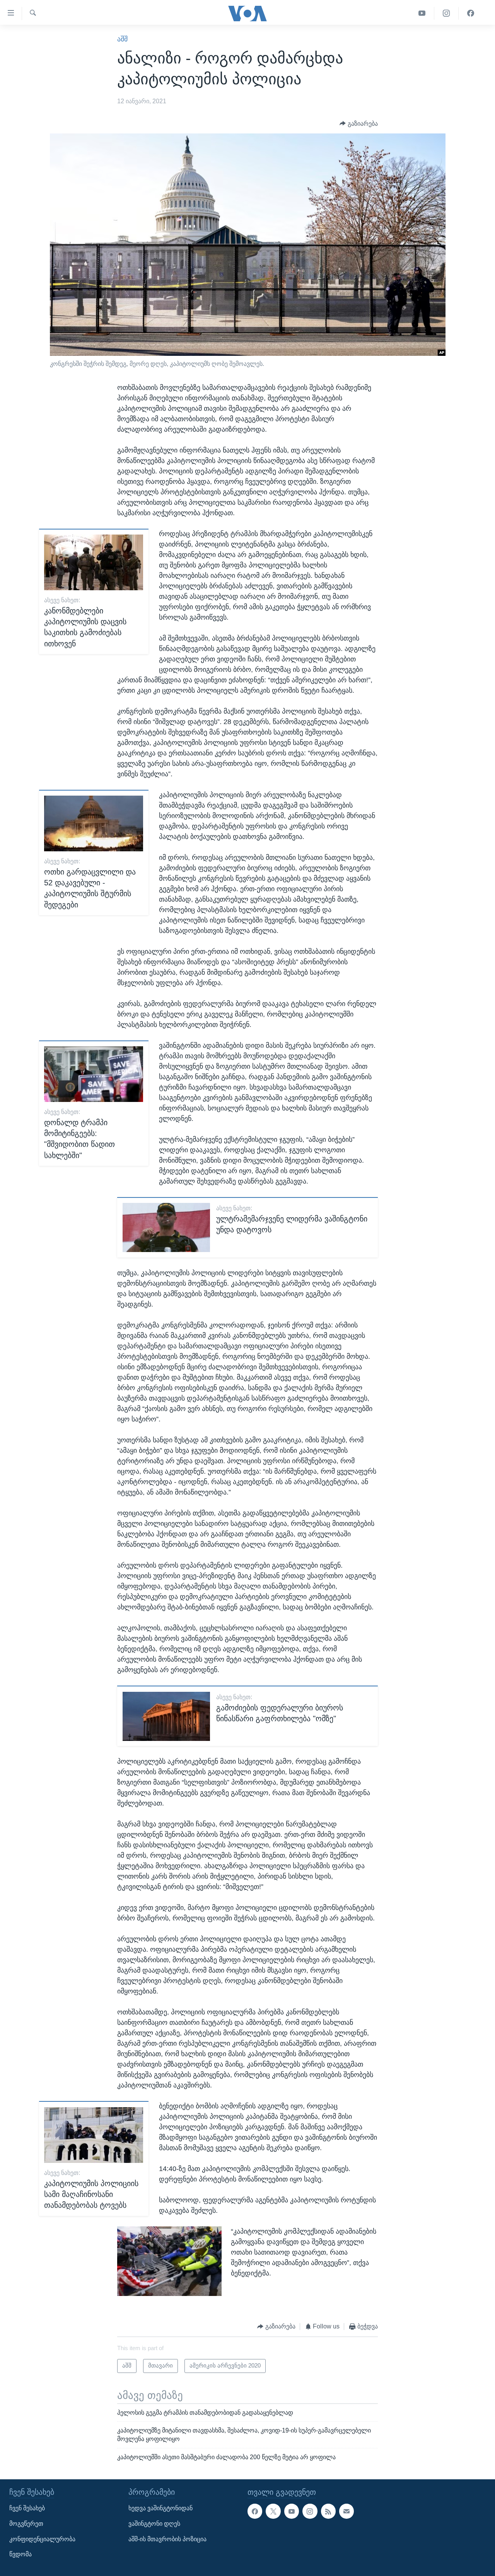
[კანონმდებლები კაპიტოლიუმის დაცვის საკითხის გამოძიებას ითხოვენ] (94, 562)
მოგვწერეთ (26, 2524)
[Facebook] (471, 13)
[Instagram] (446, 13)
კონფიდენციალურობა (42, 2539)
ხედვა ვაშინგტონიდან (160, 2508)
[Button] (359, 124)
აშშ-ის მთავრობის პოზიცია (167, 2539)
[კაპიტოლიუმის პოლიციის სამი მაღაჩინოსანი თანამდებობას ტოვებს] (94, 2135)
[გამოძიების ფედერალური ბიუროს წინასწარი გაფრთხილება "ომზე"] (166, 1716)
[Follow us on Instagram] (310, 2511)
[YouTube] (422, 13)
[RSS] (328, 2511)
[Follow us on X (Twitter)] (273, 2511)
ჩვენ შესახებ (27, 2508)
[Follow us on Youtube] (292, 2511)
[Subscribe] (346, 2511)
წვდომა (20, 2554)
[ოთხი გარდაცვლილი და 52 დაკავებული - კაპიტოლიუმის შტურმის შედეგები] (94, 823)
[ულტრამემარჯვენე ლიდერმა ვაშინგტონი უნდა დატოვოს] (166, 1227)
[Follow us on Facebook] (255, 2511)
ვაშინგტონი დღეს (154, 2524)
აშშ (122, 39)
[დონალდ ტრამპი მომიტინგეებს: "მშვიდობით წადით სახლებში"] (94, 1074)
